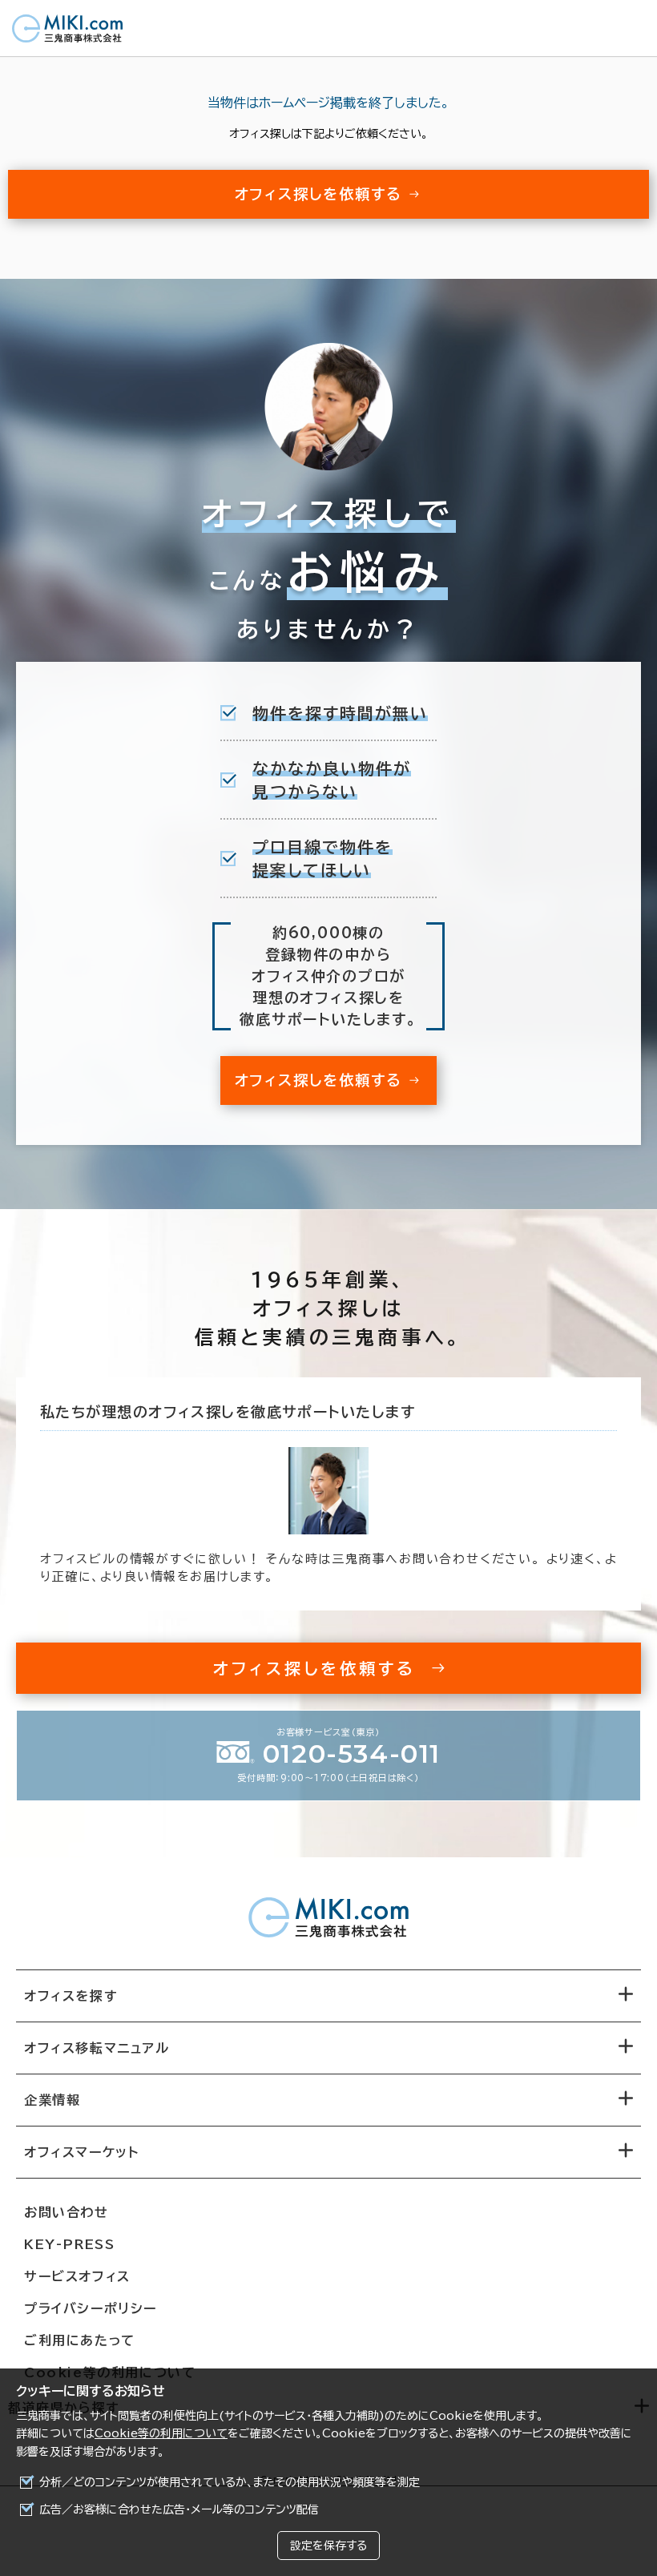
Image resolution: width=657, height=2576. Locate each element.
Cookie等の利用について (161, 2433)
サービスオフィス (77, 2276)
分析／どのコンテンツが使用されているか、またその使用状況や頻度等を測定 (230, 2482)
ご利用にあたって (80, 2340)
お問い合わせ (67, 2212)
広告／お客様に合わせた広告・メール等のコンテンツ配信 (179, 2509)
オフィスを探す (71, 1996)
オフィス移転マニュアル (97, 2048)
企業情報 (52, 2100)
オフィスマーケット (81, 2152)
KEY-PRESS (69, 2244)
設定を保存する (328, 2546)
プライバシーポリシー (91, 2308)
